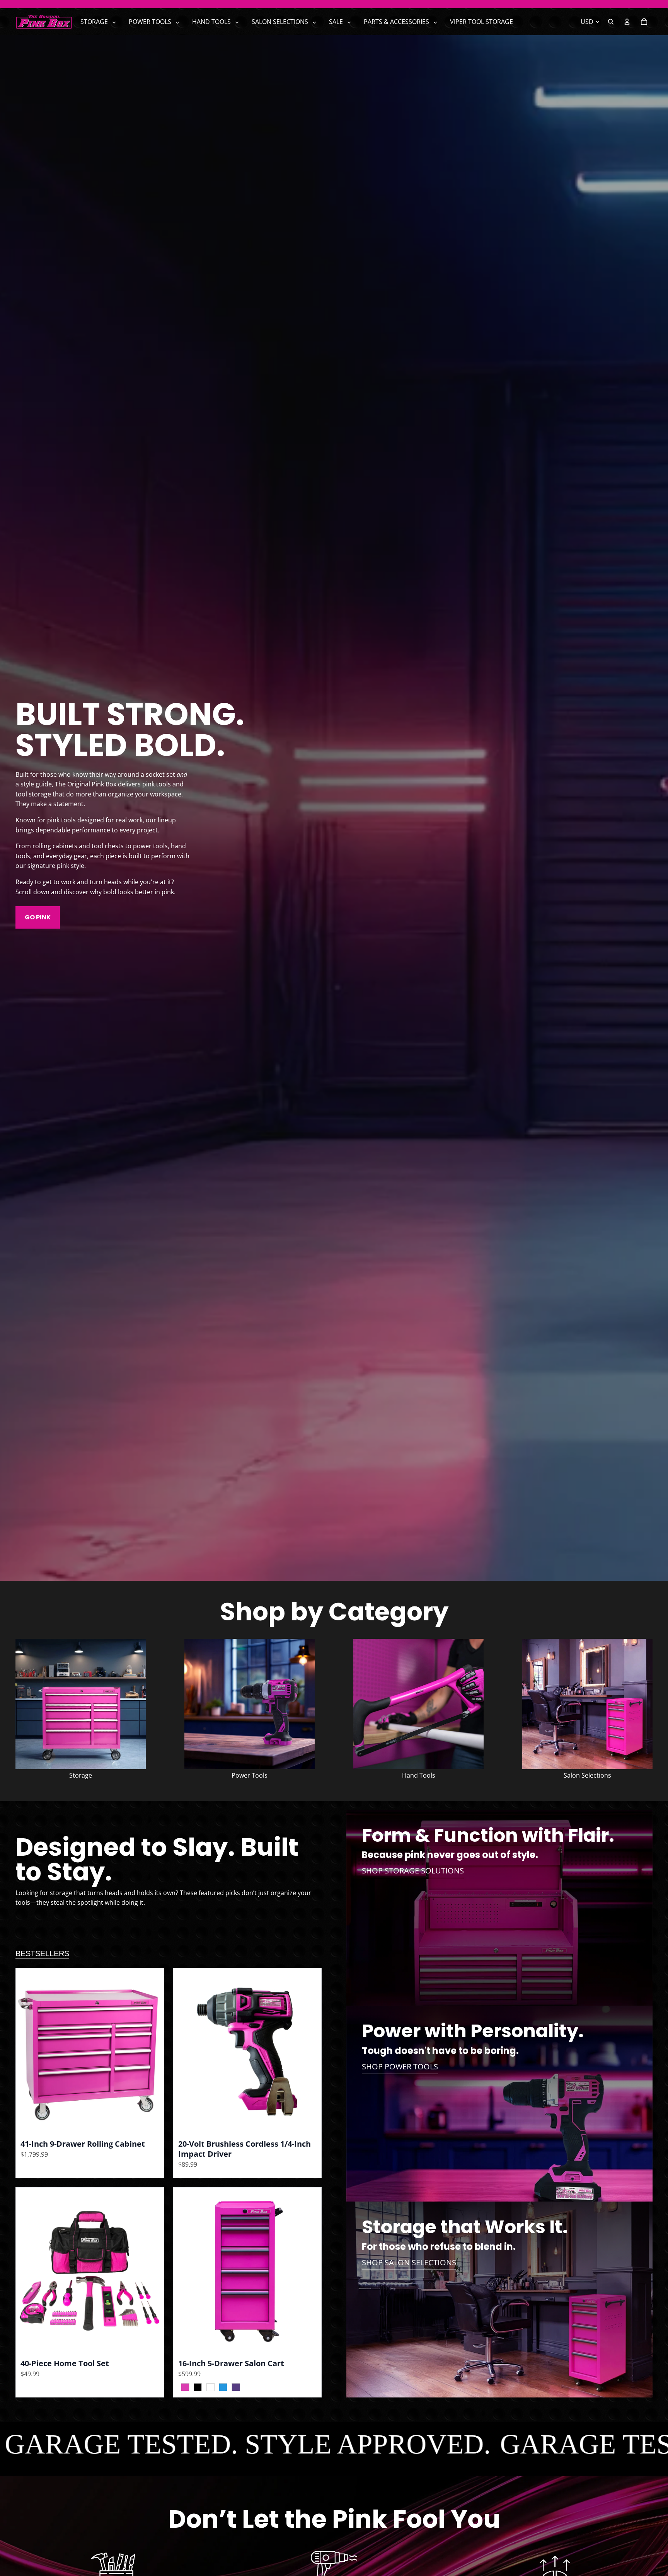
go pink (38, 917)
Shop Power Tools (400, 2066)
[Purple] (234, 2387)
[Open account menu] (627, 22)
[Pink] (183, 2387)
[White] (209, 2387)
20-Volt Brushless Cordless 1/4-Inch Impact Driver (245, 2149)
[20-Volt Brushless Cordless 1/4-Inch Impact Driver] (247, 2051)
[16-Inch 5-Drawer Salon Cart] (247, 2271)
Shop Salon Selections (409, 2262)
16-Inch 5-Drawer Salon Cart (231, 2363)
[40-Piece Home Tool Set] (90, 2271)
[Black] (196, 2387)
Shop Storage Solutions (413, 1871)
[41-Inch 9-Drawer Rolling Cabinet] (90, 2051)
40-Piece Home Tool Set (65, 2363)
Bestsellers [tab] (42, 1953)
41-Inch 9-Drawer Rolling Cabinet (83, 2144)
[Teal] (221, 2387)
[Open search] (611, 22)
